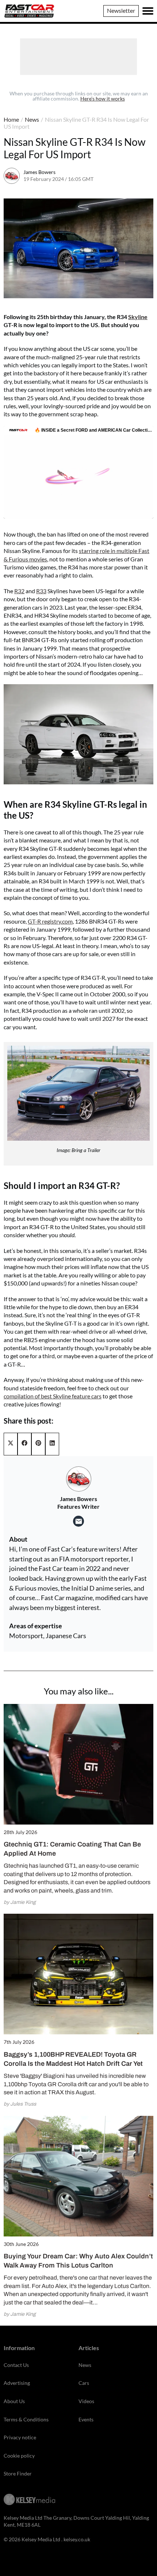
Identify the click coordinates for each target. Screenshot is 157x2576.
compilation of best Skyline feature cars (53, 1396)
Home (11, 119)
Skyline (138, 317)
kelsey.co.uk (77, 2539)
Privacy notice (20, 2437)
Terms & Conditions (26, 2419)
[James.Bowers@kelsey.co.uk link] (78, 1521)
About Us (14, 2401)
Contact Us (16, 2365)
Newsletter (121, 10)
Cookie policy (19, 2456)
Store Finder (18, 2473)
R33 (41, 591)
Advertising (17, 2383)
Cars (84, 2383)
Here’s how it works (103, 99)
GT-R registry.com (50, 921)
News (32, 119)
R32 (19, 591)
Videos (86, 2401)
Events (86, 2419)
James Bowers (39, 172)
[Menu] (148, 11)
